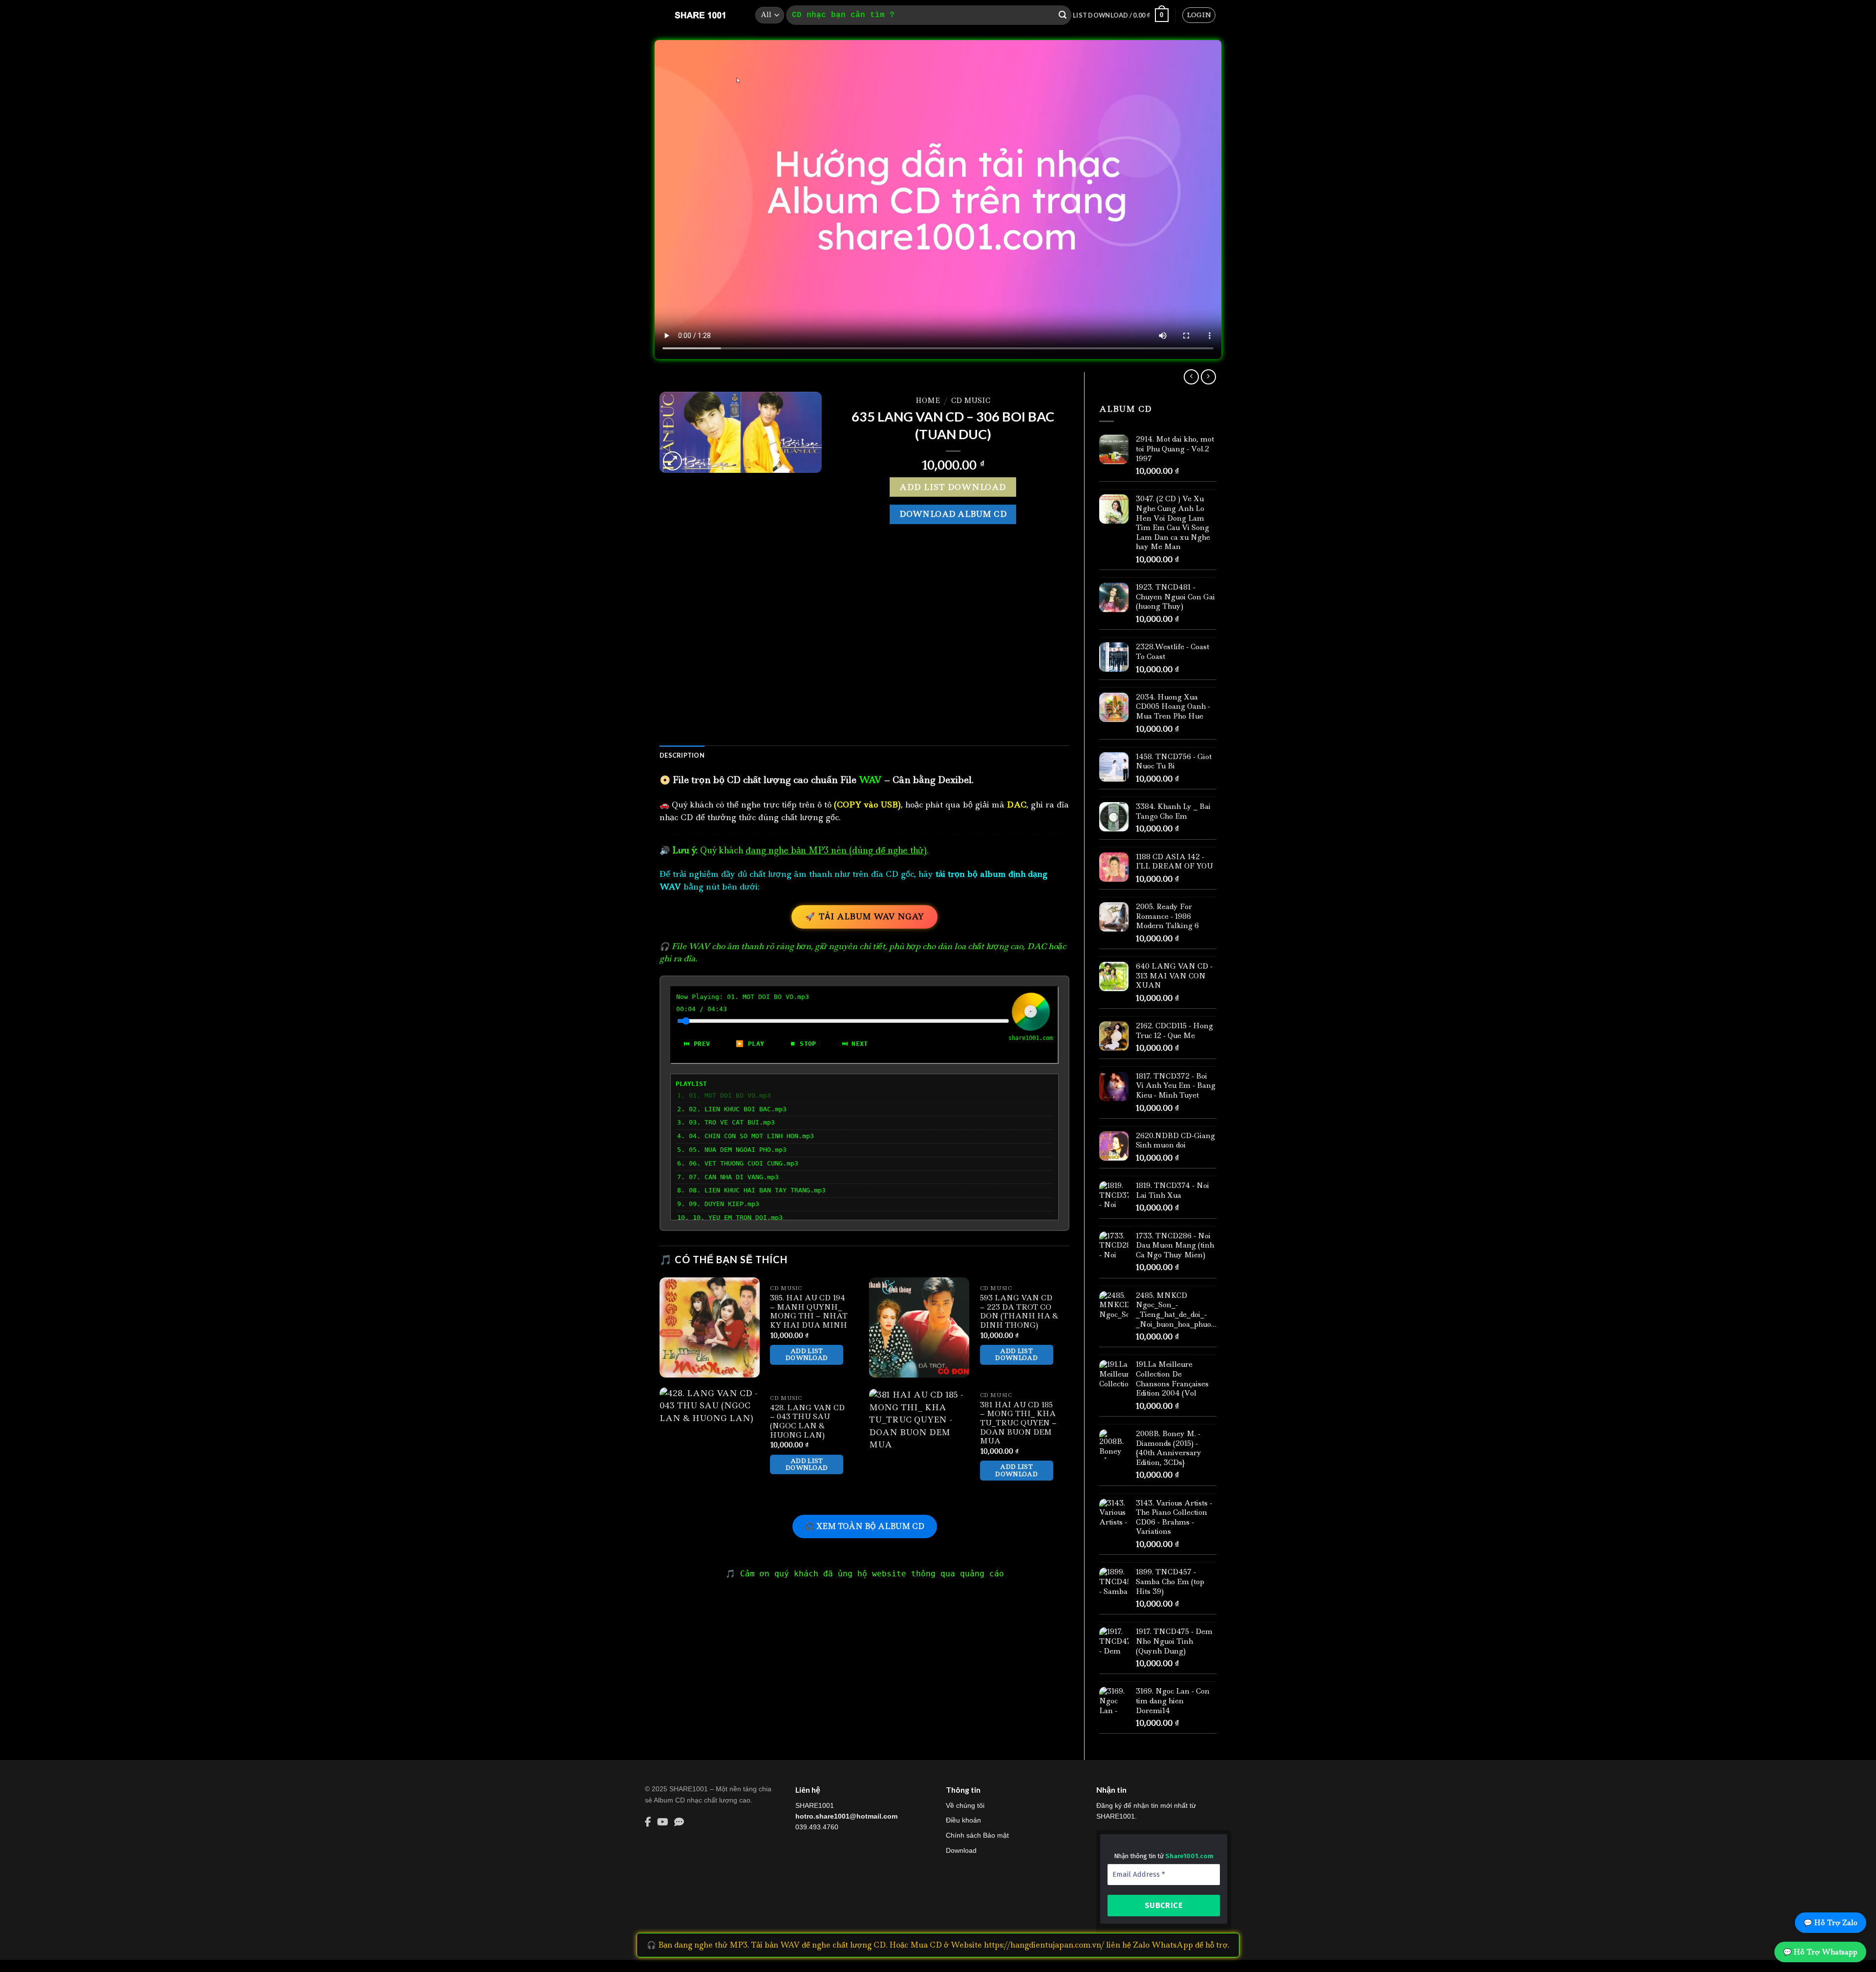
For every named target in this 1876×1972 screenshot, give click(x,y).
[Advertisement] (864, 659)
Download (961, 1850)
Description (682, 755)
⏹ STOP (803, 1044)
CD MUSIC (971, 401)
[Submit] (1063, 15)
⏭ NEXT (855, 1044)
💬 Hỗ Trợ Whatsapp (1820, 1952)
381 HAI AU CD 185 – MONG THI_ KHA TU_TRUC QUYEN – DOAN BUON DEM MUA (1018, 1423)
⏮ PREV (697, 1044)
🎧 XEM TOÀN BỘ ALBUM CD (865, 1526)
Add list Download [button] (807, 1354)
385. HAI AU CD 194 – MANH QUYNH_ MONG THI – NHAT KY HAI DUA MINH (809, 1312)
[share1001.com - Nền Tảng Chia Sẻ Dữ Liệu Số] (700, 15)
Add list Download (953, 487)
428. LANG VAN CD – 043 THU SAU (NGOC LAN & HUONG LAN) (807, 1422)
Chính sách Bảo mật (977, 1835)
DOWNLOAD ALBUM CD (953, 514)
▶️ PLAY (750, 1044)
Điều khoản (963, 1820)
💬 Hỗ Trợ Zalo (1831, 1923)
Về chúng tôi (965, 1805)
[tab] (682, 755)
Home (928, 401)
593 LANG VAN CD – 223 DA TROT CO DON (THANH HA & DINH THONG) (1019, 1312)
